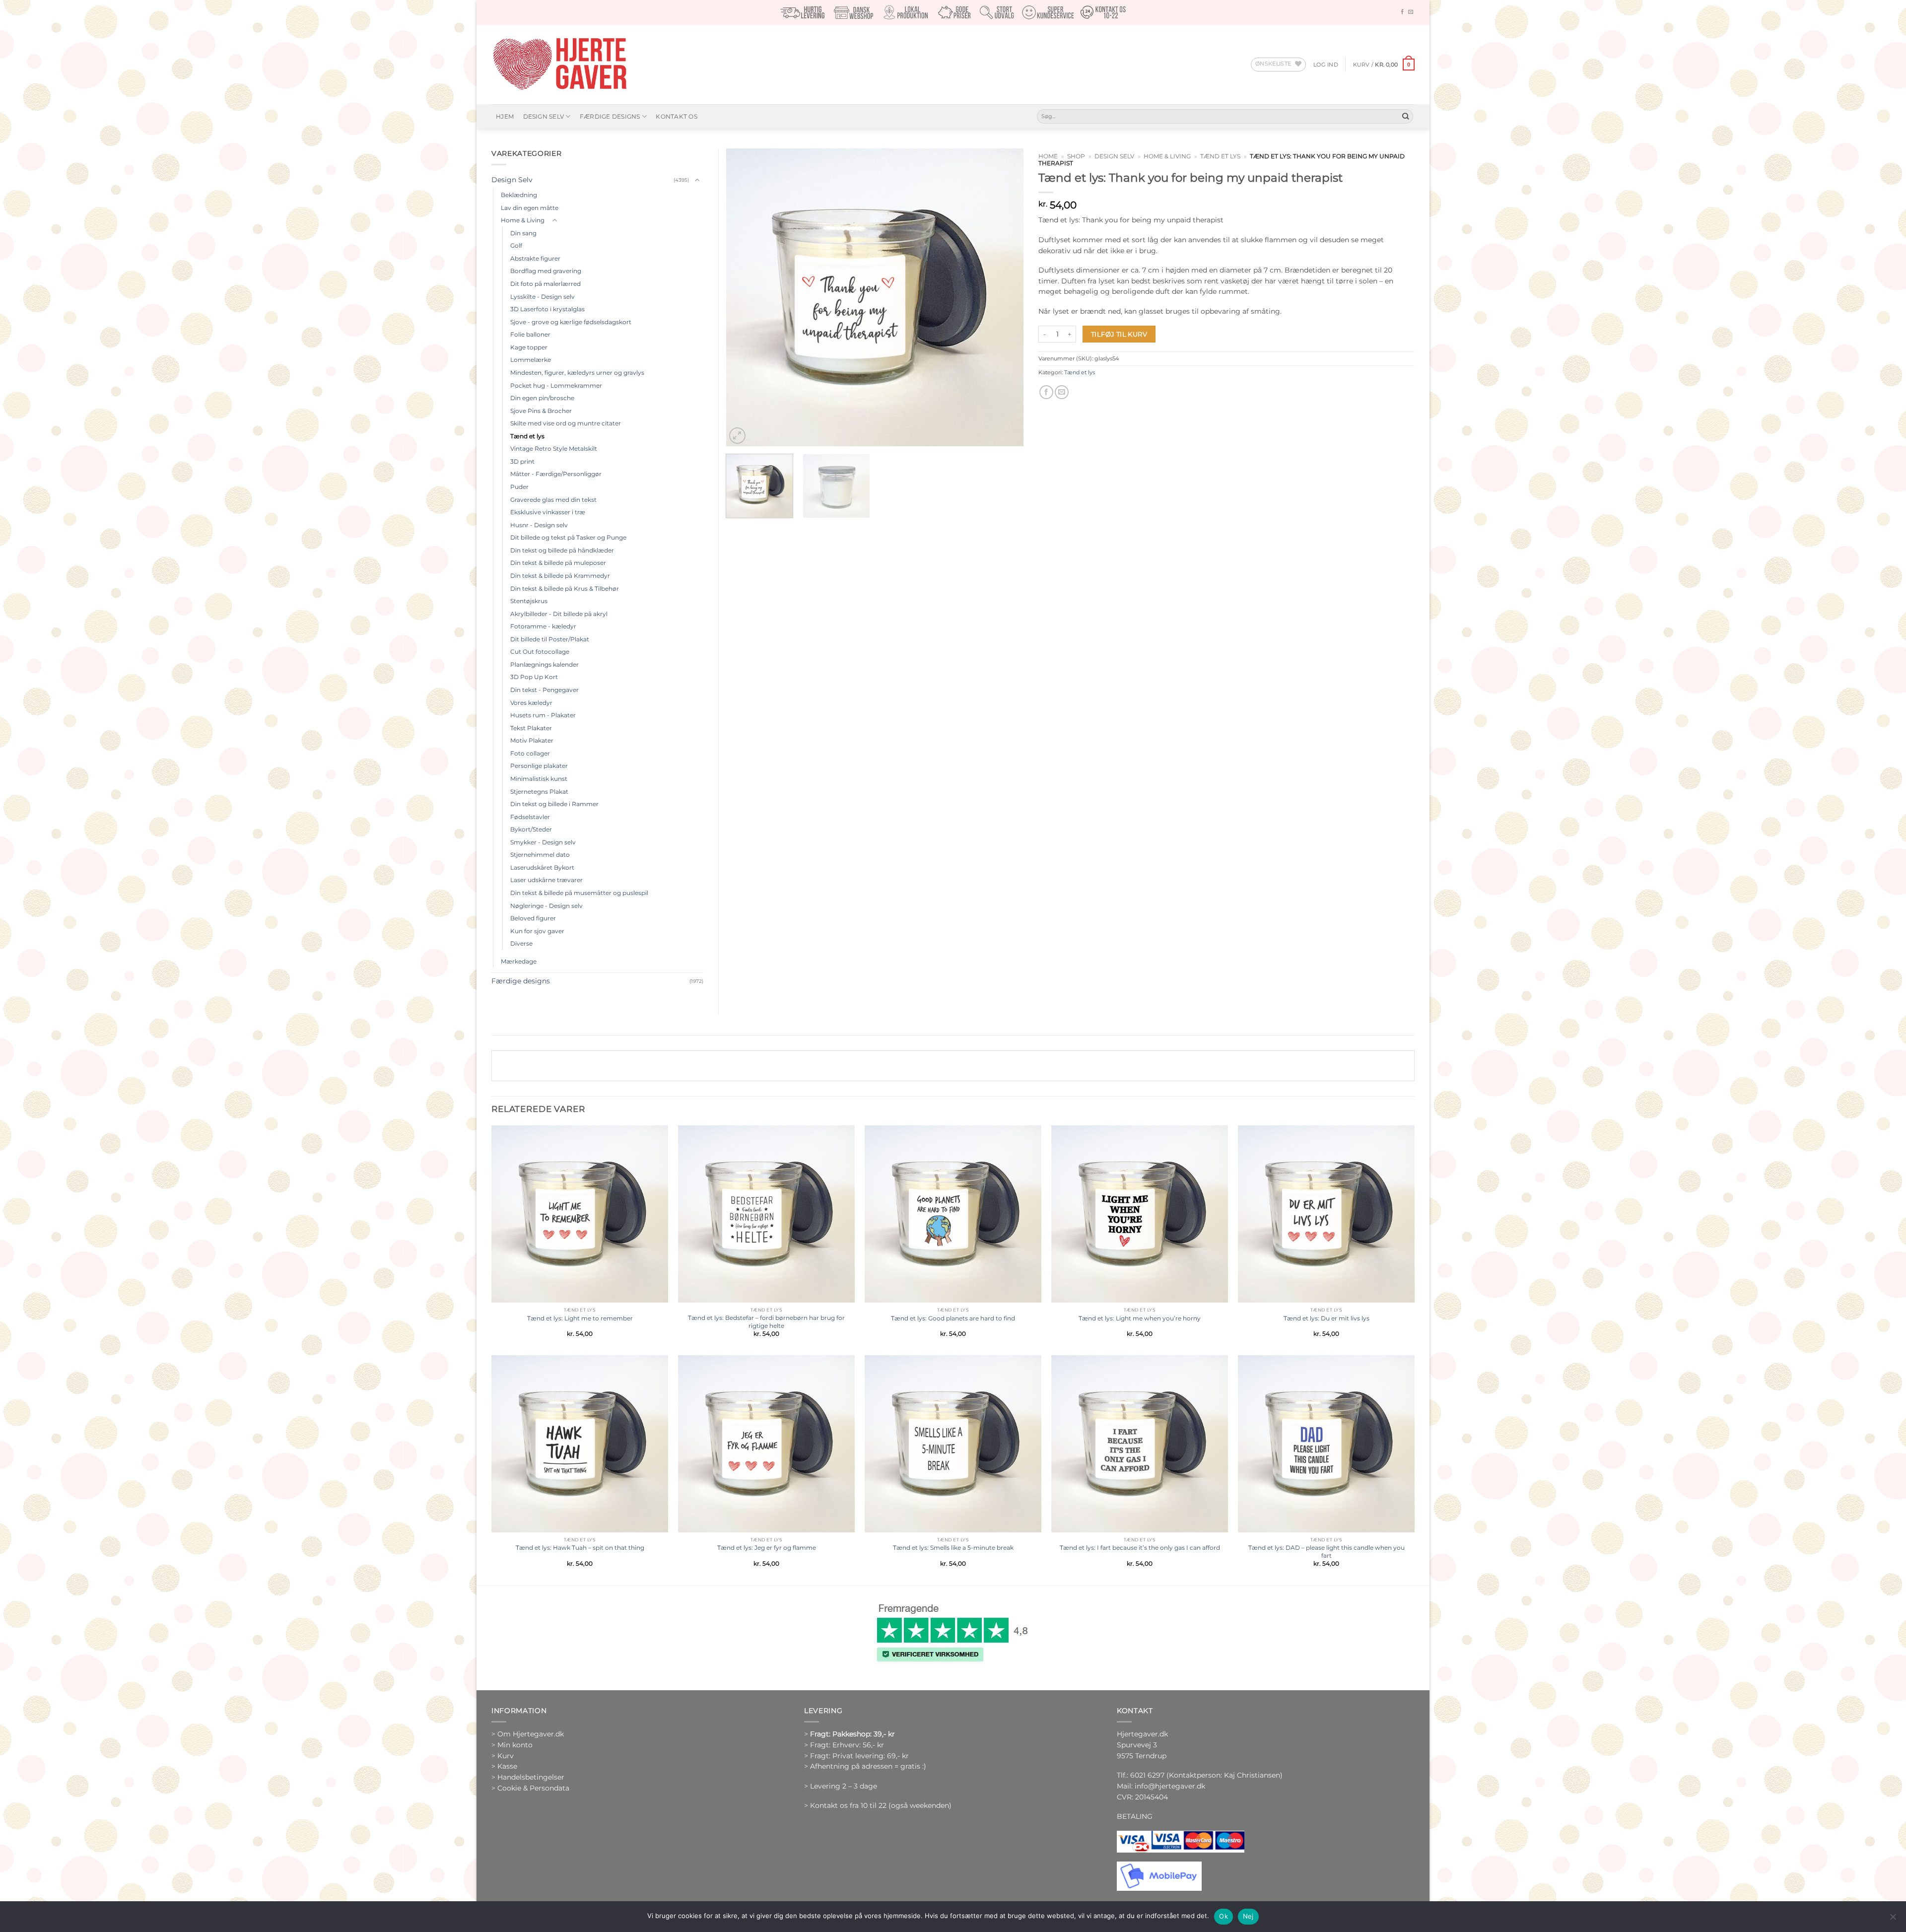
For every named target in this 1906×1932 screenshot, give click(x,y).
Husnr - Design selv (539, 525)
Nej (1248, 1916)
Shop (1076, 156)
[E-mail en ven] (1062, 392)
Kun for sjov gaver (537, 931)
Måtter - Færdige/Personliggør (556, 474)
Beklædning (519, 195)
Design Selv (544, 116)
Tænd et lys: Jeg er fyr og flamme (767, 1548)
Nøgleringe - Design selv (546, 906)
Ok (1224, 1916)
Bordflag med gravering (546, 271)
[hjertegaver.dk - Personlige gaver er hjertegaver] (559, 65)
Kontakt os (676, 116)
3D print (522, 461)
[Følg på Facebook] (1402, 12)
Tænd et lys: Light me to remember (580, 1318)
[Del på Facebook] (1046, 392)
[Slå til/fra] (697, 180)
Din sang (523, 233)
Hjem (505, 116)
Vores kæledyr (531, 703)
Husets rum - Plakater (543, 715)
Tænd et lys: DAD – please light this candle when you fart (1327, 1552)
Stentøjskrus (529, 601)
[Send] (1405, 116)
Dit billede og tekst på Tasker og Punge (568, 537)
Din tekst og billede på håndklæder (562, 550)
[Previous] (745, 297)
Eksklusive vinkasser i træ (548, 512)
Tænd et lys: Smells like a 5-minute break (953, 1548)
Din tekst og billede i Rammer (554, 804)
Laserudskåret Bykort (542, 867)
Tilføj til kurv (1119, 334)
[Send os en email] (1411, 12)
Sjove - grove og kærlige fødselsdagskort (571, 322)
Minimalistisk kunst (539, 779)
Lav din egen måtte (530, 208)
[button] (1326, 65)
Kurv (506, 1756)
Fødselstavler (530, 817)
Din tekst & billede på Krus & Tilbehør (565, 588)
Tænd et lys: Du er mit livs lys (1327, 1318)
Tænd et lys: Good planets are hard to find (953, 1318)
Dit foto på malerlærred (545, 284)
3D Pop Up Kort (534, 677)
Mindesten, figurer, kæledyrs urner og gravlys (577, 373)
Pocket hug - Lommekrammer (556, 385)
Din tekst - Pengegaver (545, 690)
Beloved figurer (533, 918)
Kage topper (529, 347)
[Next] (1005, 297)
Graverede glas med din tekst (553, 500)
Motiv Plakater (532, 740)
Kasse (507, 1766)
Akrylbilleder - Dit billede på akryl (559, 614)
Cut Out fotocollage (540, 652)
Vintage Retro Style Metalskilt (554, 448)
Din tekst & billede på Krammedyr (560, 576)
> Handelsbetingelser (528, 1777)
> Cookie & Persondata (530, 1788)
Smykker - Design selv (543, 842)
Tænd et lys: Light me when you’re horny (1140, 1318)
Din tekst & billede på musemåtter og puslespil (579, 893)
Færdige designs (610, 116)
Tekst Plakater (531, 728)
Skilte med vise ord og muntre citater (566, 423)
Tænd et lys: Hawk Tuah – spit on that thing (580, 1548)
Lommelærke (531, 360)
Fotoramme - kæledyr (543, 626)
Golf (516, 245)
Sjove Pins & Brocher (541, 411)
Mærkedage (519, 961)
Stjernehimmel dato (540, 855)
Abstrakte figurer (535, 258)
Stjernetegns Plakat (539, 792)
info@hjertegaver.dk (1169, 1786)
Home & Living (1167, 156)
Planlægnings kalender (545, 664)
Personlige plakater (539, 766)
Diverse (521, 943)
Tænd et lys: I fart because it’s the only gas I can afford (1140, 1548)
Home (1048, 156)
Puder (519, 487)
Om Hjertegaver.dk (531, 1734)
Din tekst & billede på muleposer (558, 563)
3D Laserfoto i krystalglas (547, 309)
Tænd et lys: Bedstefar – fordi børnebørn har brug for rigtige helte (766, 1322)
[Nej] (1893, 1920)
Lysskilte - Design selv (543, 297)
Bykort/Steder (531, 829)
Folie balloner (530, 334)
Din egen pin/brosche (542, 398)
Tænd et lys (1220, 156)
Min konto (515, 1745)
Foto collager (530, 753)
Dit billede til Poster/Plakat (550, 639)
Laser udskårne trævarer (546, 880)
